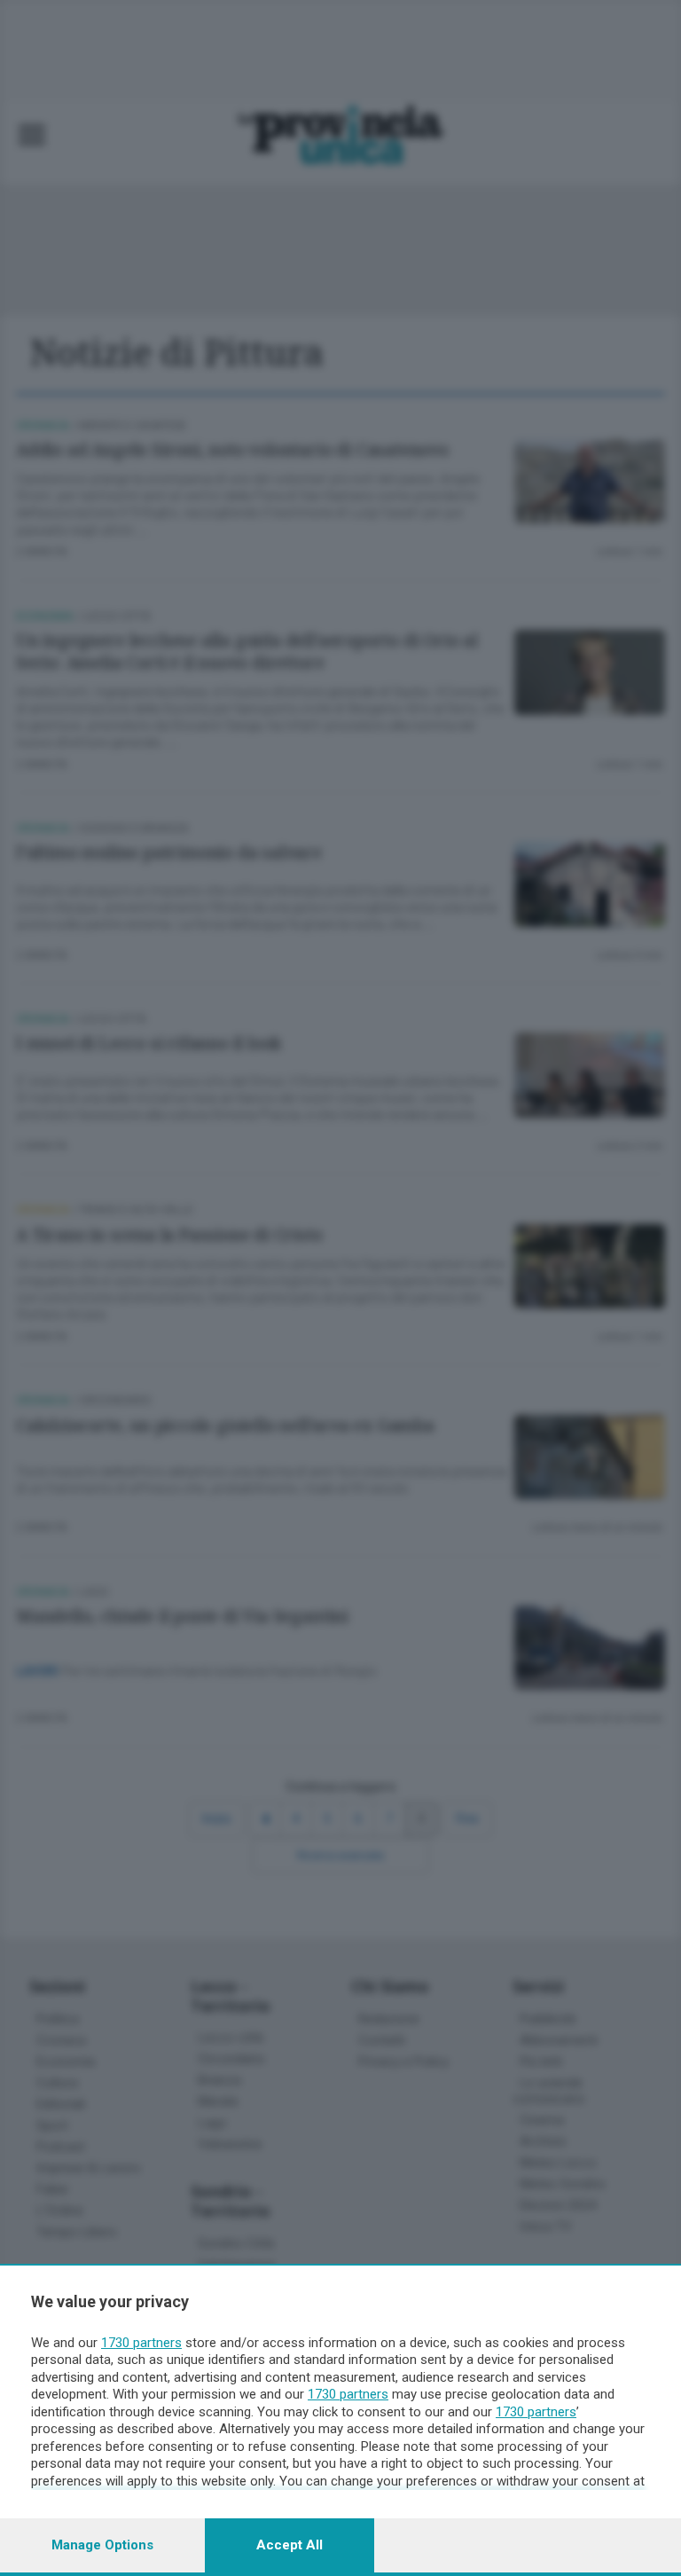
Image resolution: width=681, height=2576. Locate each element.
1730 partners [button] (141, 2343)
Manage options (102, 2545)
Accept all (290, 2545)
